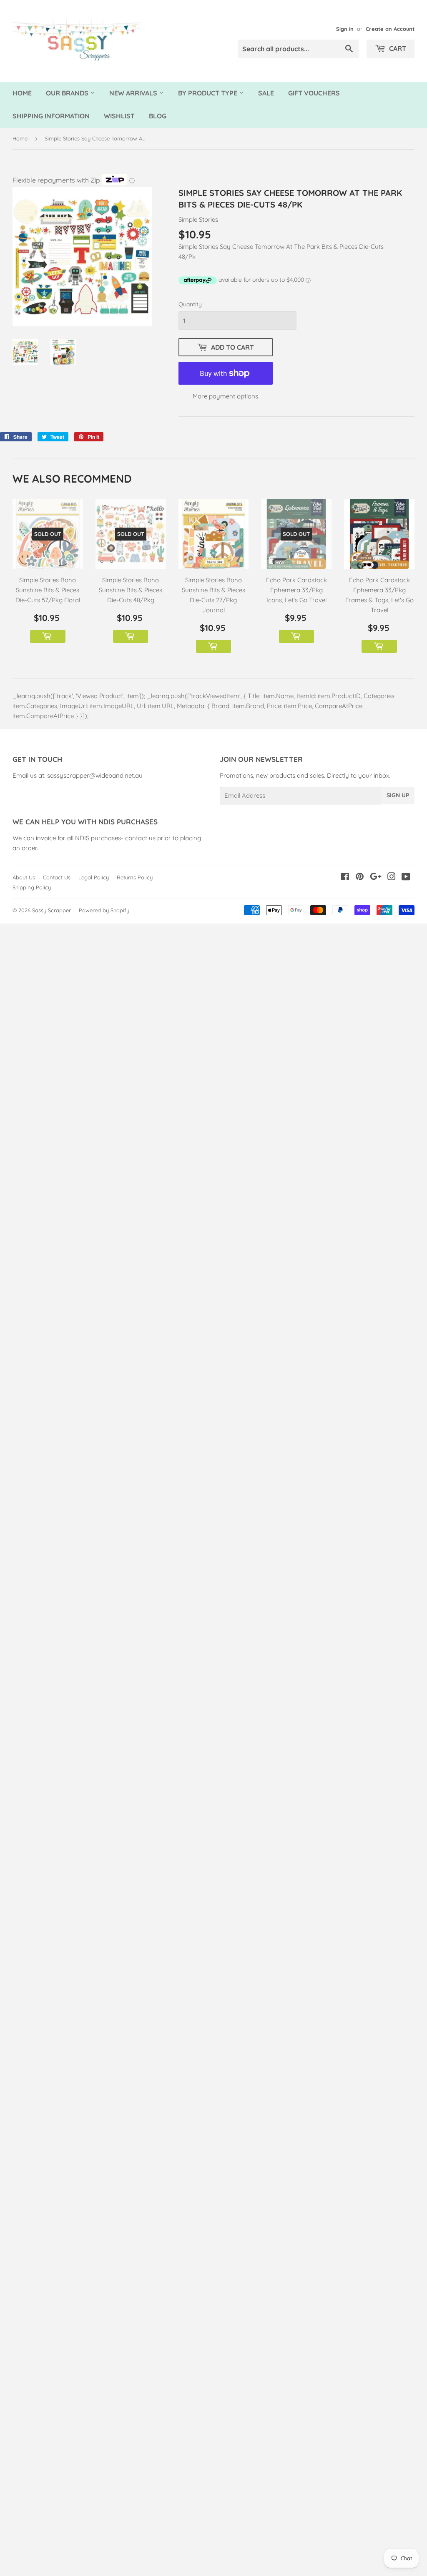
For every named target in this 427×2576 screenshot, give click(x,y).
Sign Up (398, 795)
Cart (397, 48)
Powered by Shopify (104, 910)
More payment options (225, 396)
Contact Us (57, 877)
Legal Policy (94, 877)
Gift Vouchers (314, 93)
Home (22, 93)
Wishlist (119, 116)
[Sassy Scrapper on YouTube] (406, 877)
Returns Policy (135, 877)
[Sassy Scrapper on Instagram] (392, 877)
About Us (24, 877)
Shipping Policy (32, 887)
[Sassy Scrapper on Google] (376, 877)
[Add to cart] (48, 636)
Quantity (190, 304)
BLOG (158, 116)
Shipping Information (51, 116)
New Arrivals (134, 93)
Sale (266, 93)
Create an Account (390, 29)
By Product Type (208, 93)
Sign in (345, 29)
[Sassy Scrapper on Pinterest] (360, 877)
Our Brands (68, 93)
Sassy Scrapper (51, 910)
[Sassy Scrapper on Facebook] (345, 877)
